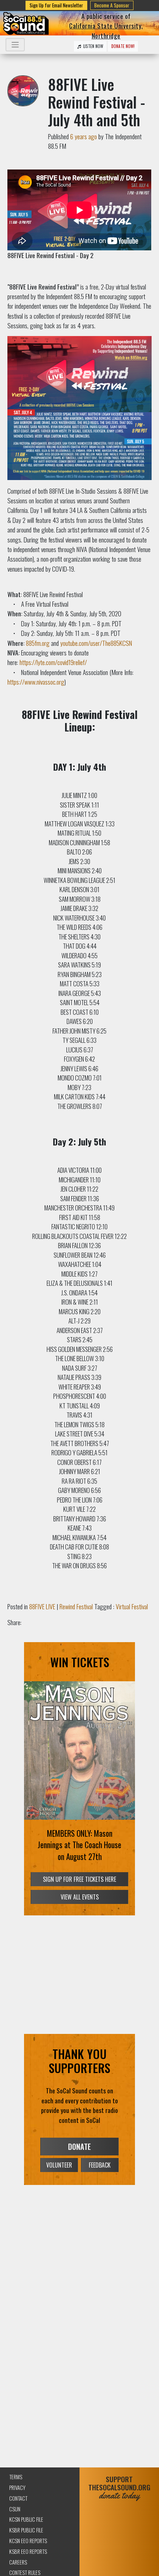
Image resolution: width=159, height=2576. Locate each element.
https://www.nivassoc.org (36, 682)
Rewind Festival (76, 1606)
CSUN (15, 2509)
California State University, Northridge (106, 30)
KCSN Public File (26, 2519)
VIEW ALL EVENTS (80, 1897)
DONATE (79, 2147)
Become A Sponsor (112, 5)
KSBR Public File (26, 2530)
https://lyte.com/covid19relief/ (53, 662)
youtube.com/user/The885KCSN (96, 643)
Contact (18, 2498)
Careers (18, 2562)
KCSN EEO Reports (28, 2541)
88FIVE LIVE (42, 1606)
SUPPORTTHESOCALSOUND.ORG (119, 2488)
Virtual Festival (132, 1606)
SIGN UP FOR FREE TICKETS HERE (79, 1879)
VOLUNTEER (59, 2165)
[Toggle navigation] (15, 45)
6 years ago (84, 136)
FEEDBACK (100, 2165)
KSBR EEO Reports (28, 2551)
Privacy (17, 2488)
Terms (16, 2477)
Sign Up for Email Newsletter (56, 5)
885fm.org (38, 643)
